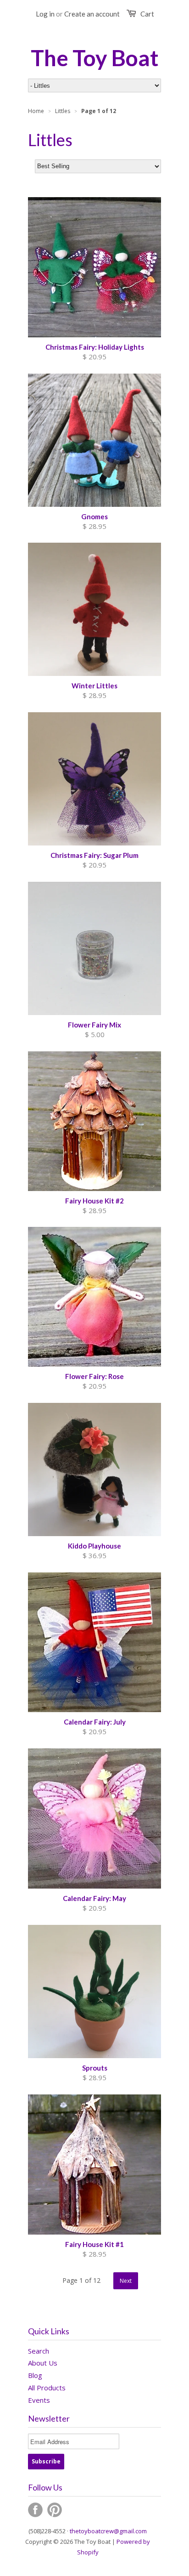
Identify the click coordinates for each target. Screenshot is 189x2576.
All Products (47, 2388)
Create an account (92, 14)
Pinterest (55, 2510)
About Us (43, 2363)
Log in (45, 14)
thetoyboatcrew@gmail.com (108, 2531)
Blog (35, 2375)
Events (39, 2400)
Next (126, 2281)
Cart (147, 14)
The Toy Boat (95, 58)
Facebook (35, 2510)
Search (39, 2351)
